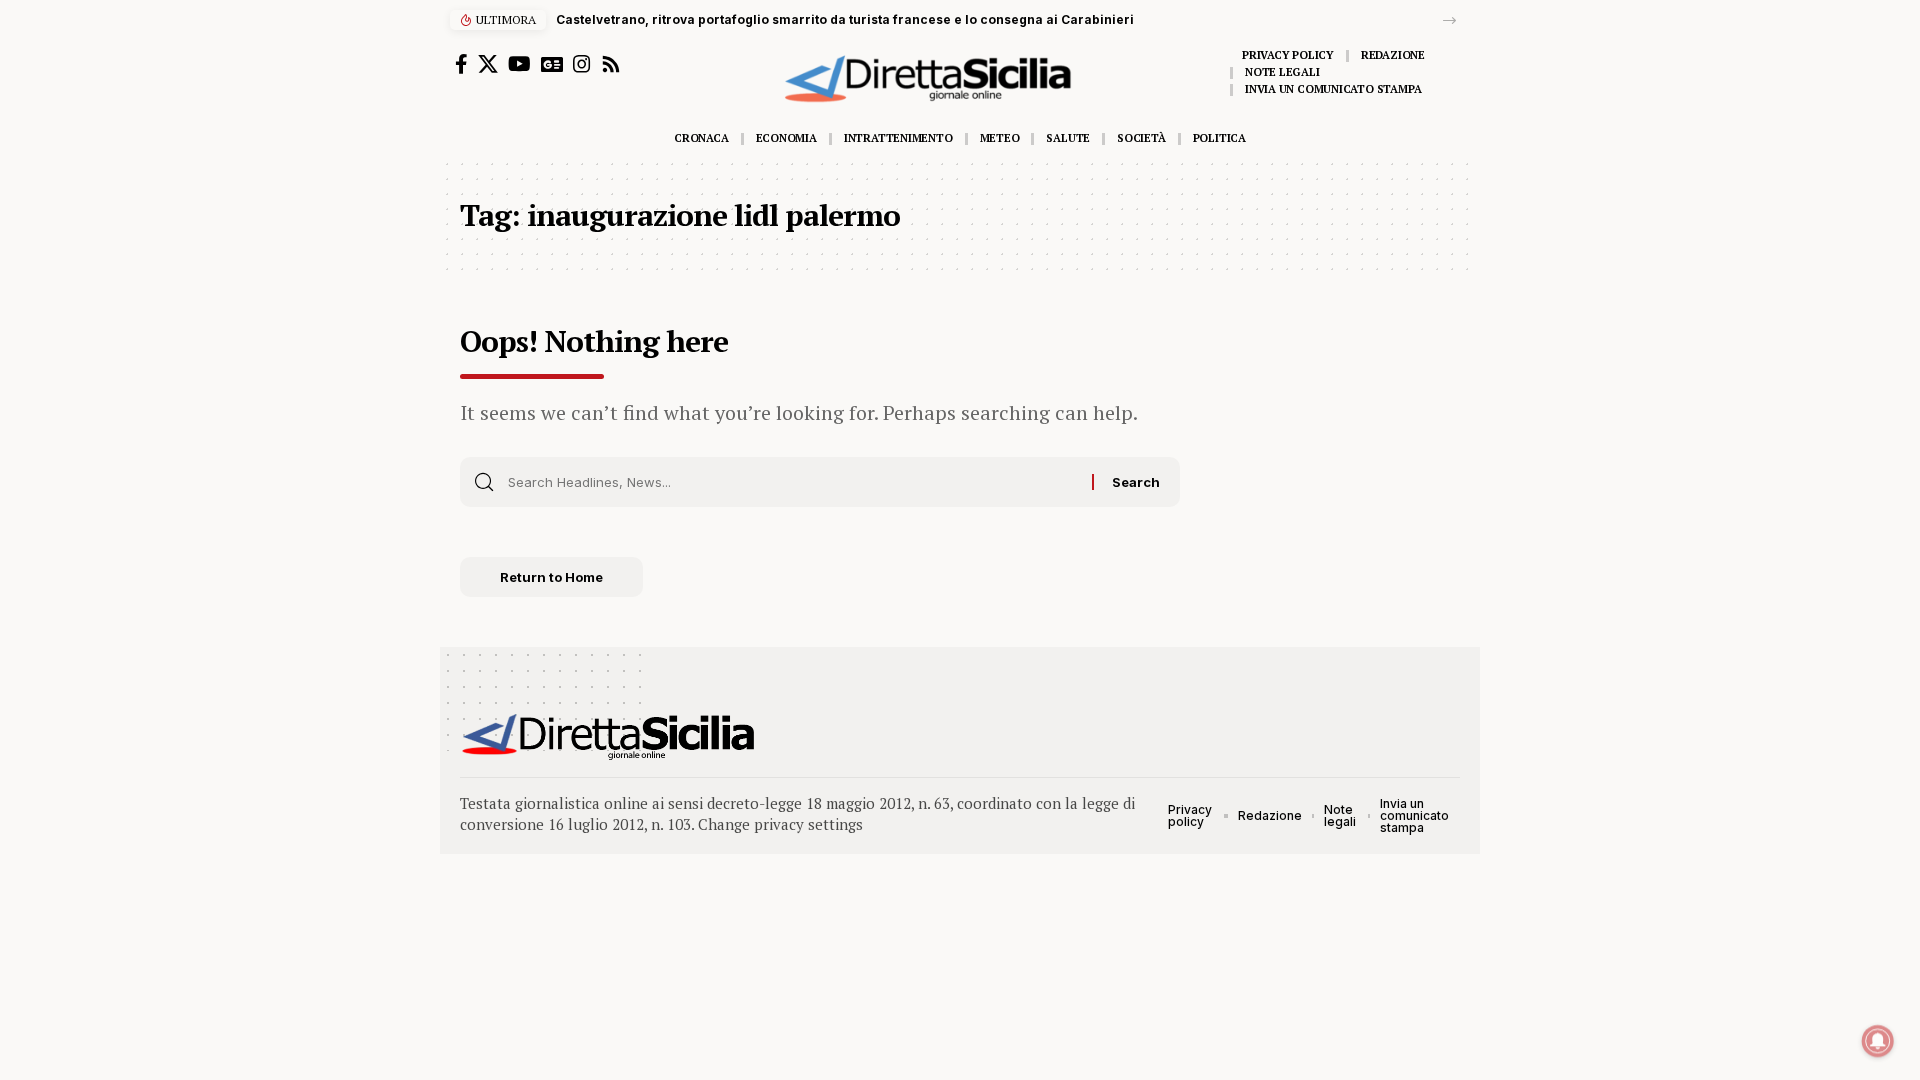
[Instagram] (582, 64)
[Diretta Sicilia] (609, 737)
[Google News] (552, 64)
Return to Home (551, 577)
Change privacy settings (780, 824)
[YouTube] (519, 64)
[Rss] (611, 64)
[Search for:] (792, 482)
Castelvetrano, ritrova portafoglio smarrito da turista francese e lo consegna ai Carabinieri (845, 19)
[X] (488, 64)
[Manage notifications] (1878, 1041)
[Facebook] (461, 64)
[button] (1449, 20)
